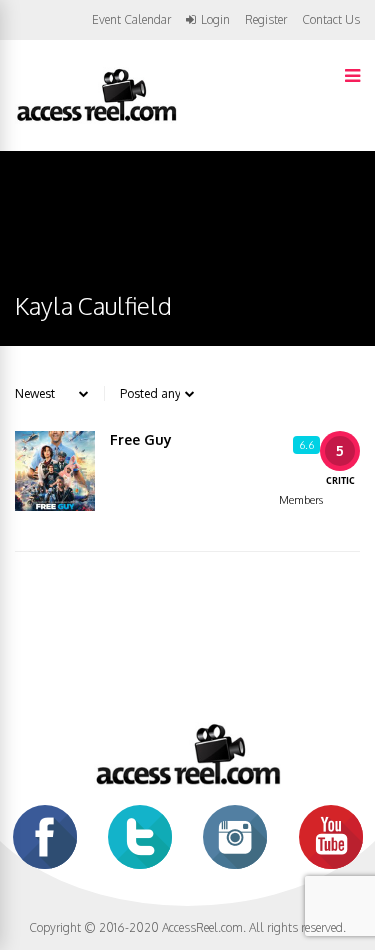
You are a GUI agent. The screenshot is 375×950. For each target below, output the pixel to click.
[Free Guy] (55, 471)
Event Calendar (131, 19)
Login (215, 20)
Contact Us (331, 19)
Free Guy (141, 439)
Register (266, 20)
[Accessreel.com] (96, 119)
